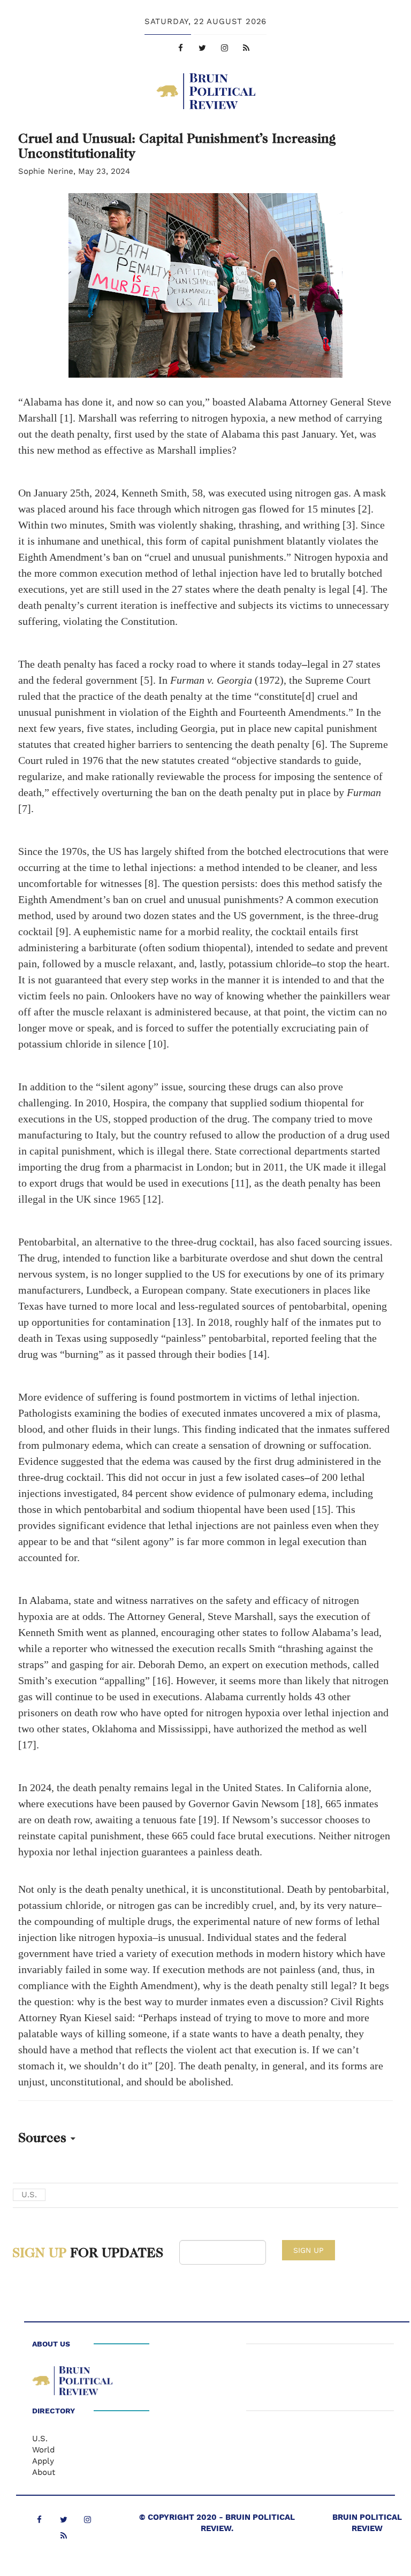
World (43, 2450)
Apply (43, 2461)
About (44, 2472)
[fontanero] (72, 2383)
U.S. (29, 2195)
